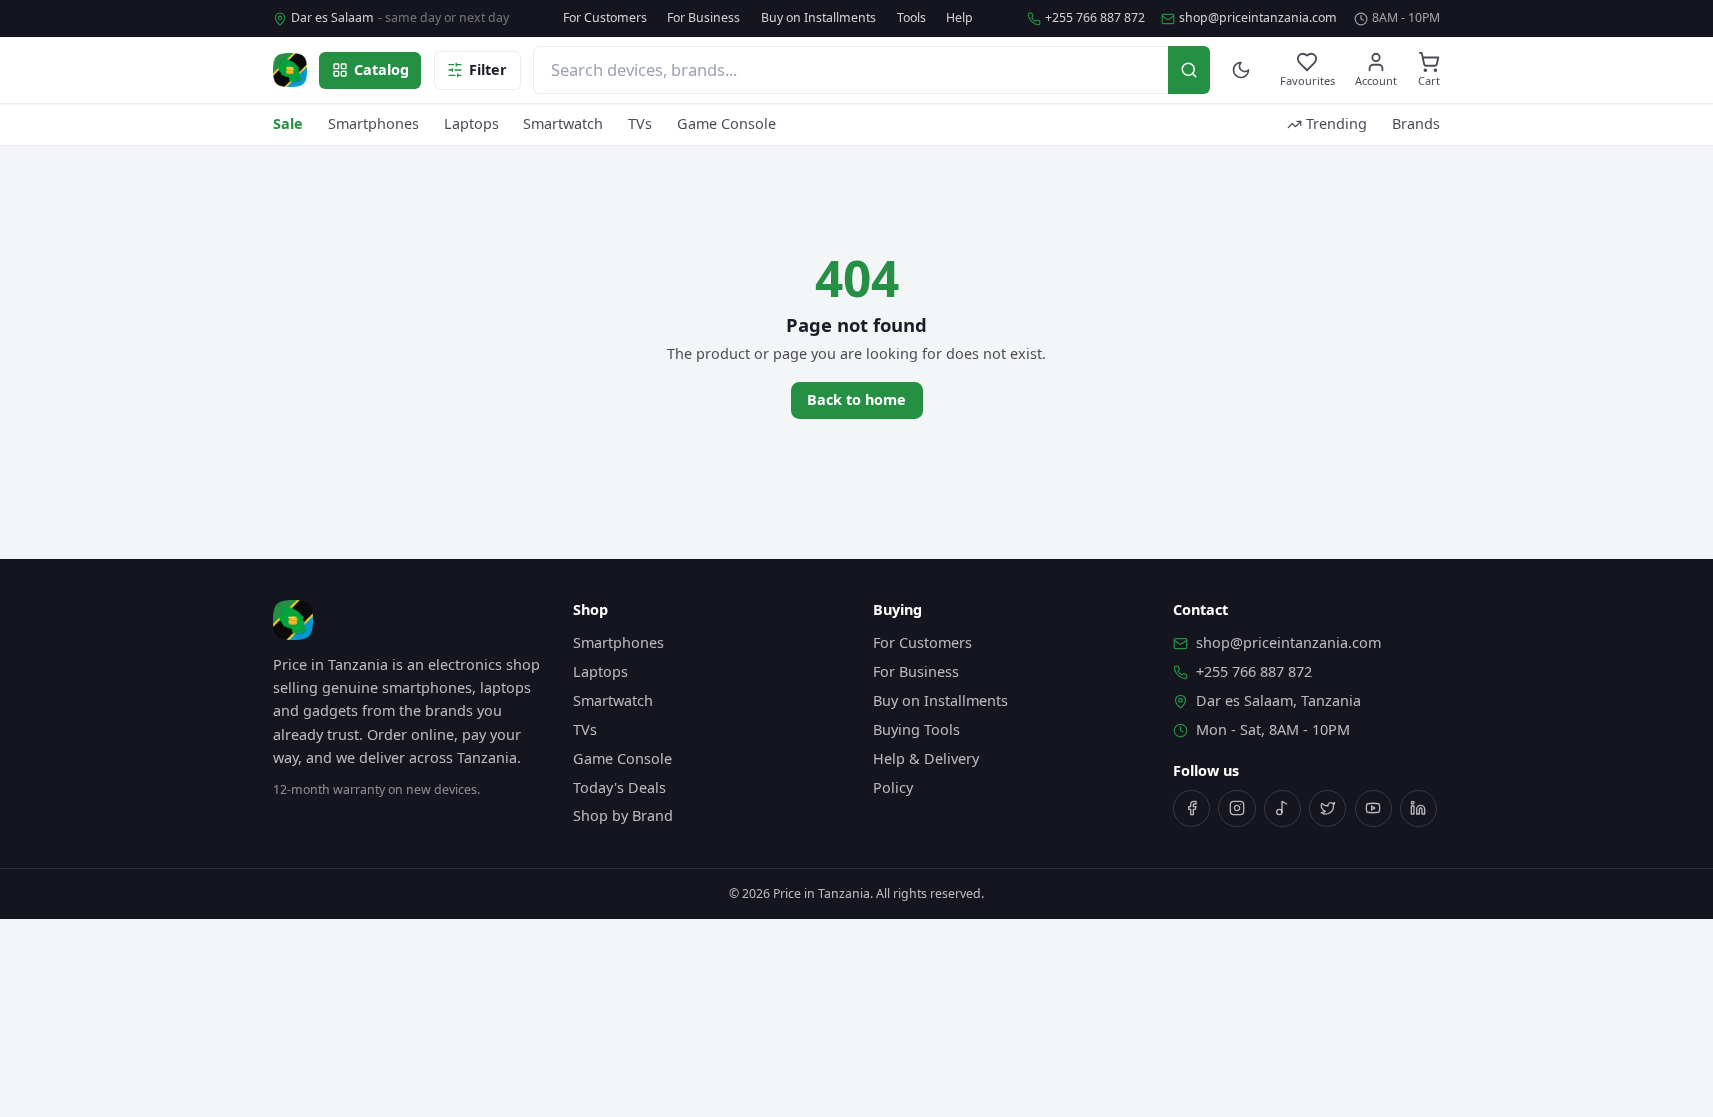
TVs (640, 123)
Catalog (381, 69)
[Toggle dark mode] (1241, 70)
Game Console (726, 123)
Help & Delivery (926, 758)
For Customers (605, 18)
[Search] (1189, 69)
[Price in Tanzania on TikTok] (1282, 808)
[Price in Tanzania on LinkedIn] (1418, 808)
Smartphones (373, 123)
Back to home (856, 399)
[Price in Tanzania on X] (1327, 808)
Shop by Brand (623, 815)
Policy (893, 787)
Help (959, 18)
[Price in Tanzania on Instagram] (1236, 808)
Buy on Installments (818, 18)
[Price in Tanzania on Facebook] (1191, 808)
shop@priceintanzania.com (1258, 18)
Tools (911, 18)
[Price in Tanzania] (290, 70)
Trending (1336, 123)
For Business (703, 18)
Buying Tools (916, 729)
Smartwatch (563, 123)
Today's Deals (619, 787)
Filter (488, 69)
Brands (1416, 123)
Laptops (471, 123)
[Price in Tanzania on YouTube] (1373, 808)
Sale (288, 123)
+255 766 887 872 (1095, 18)
